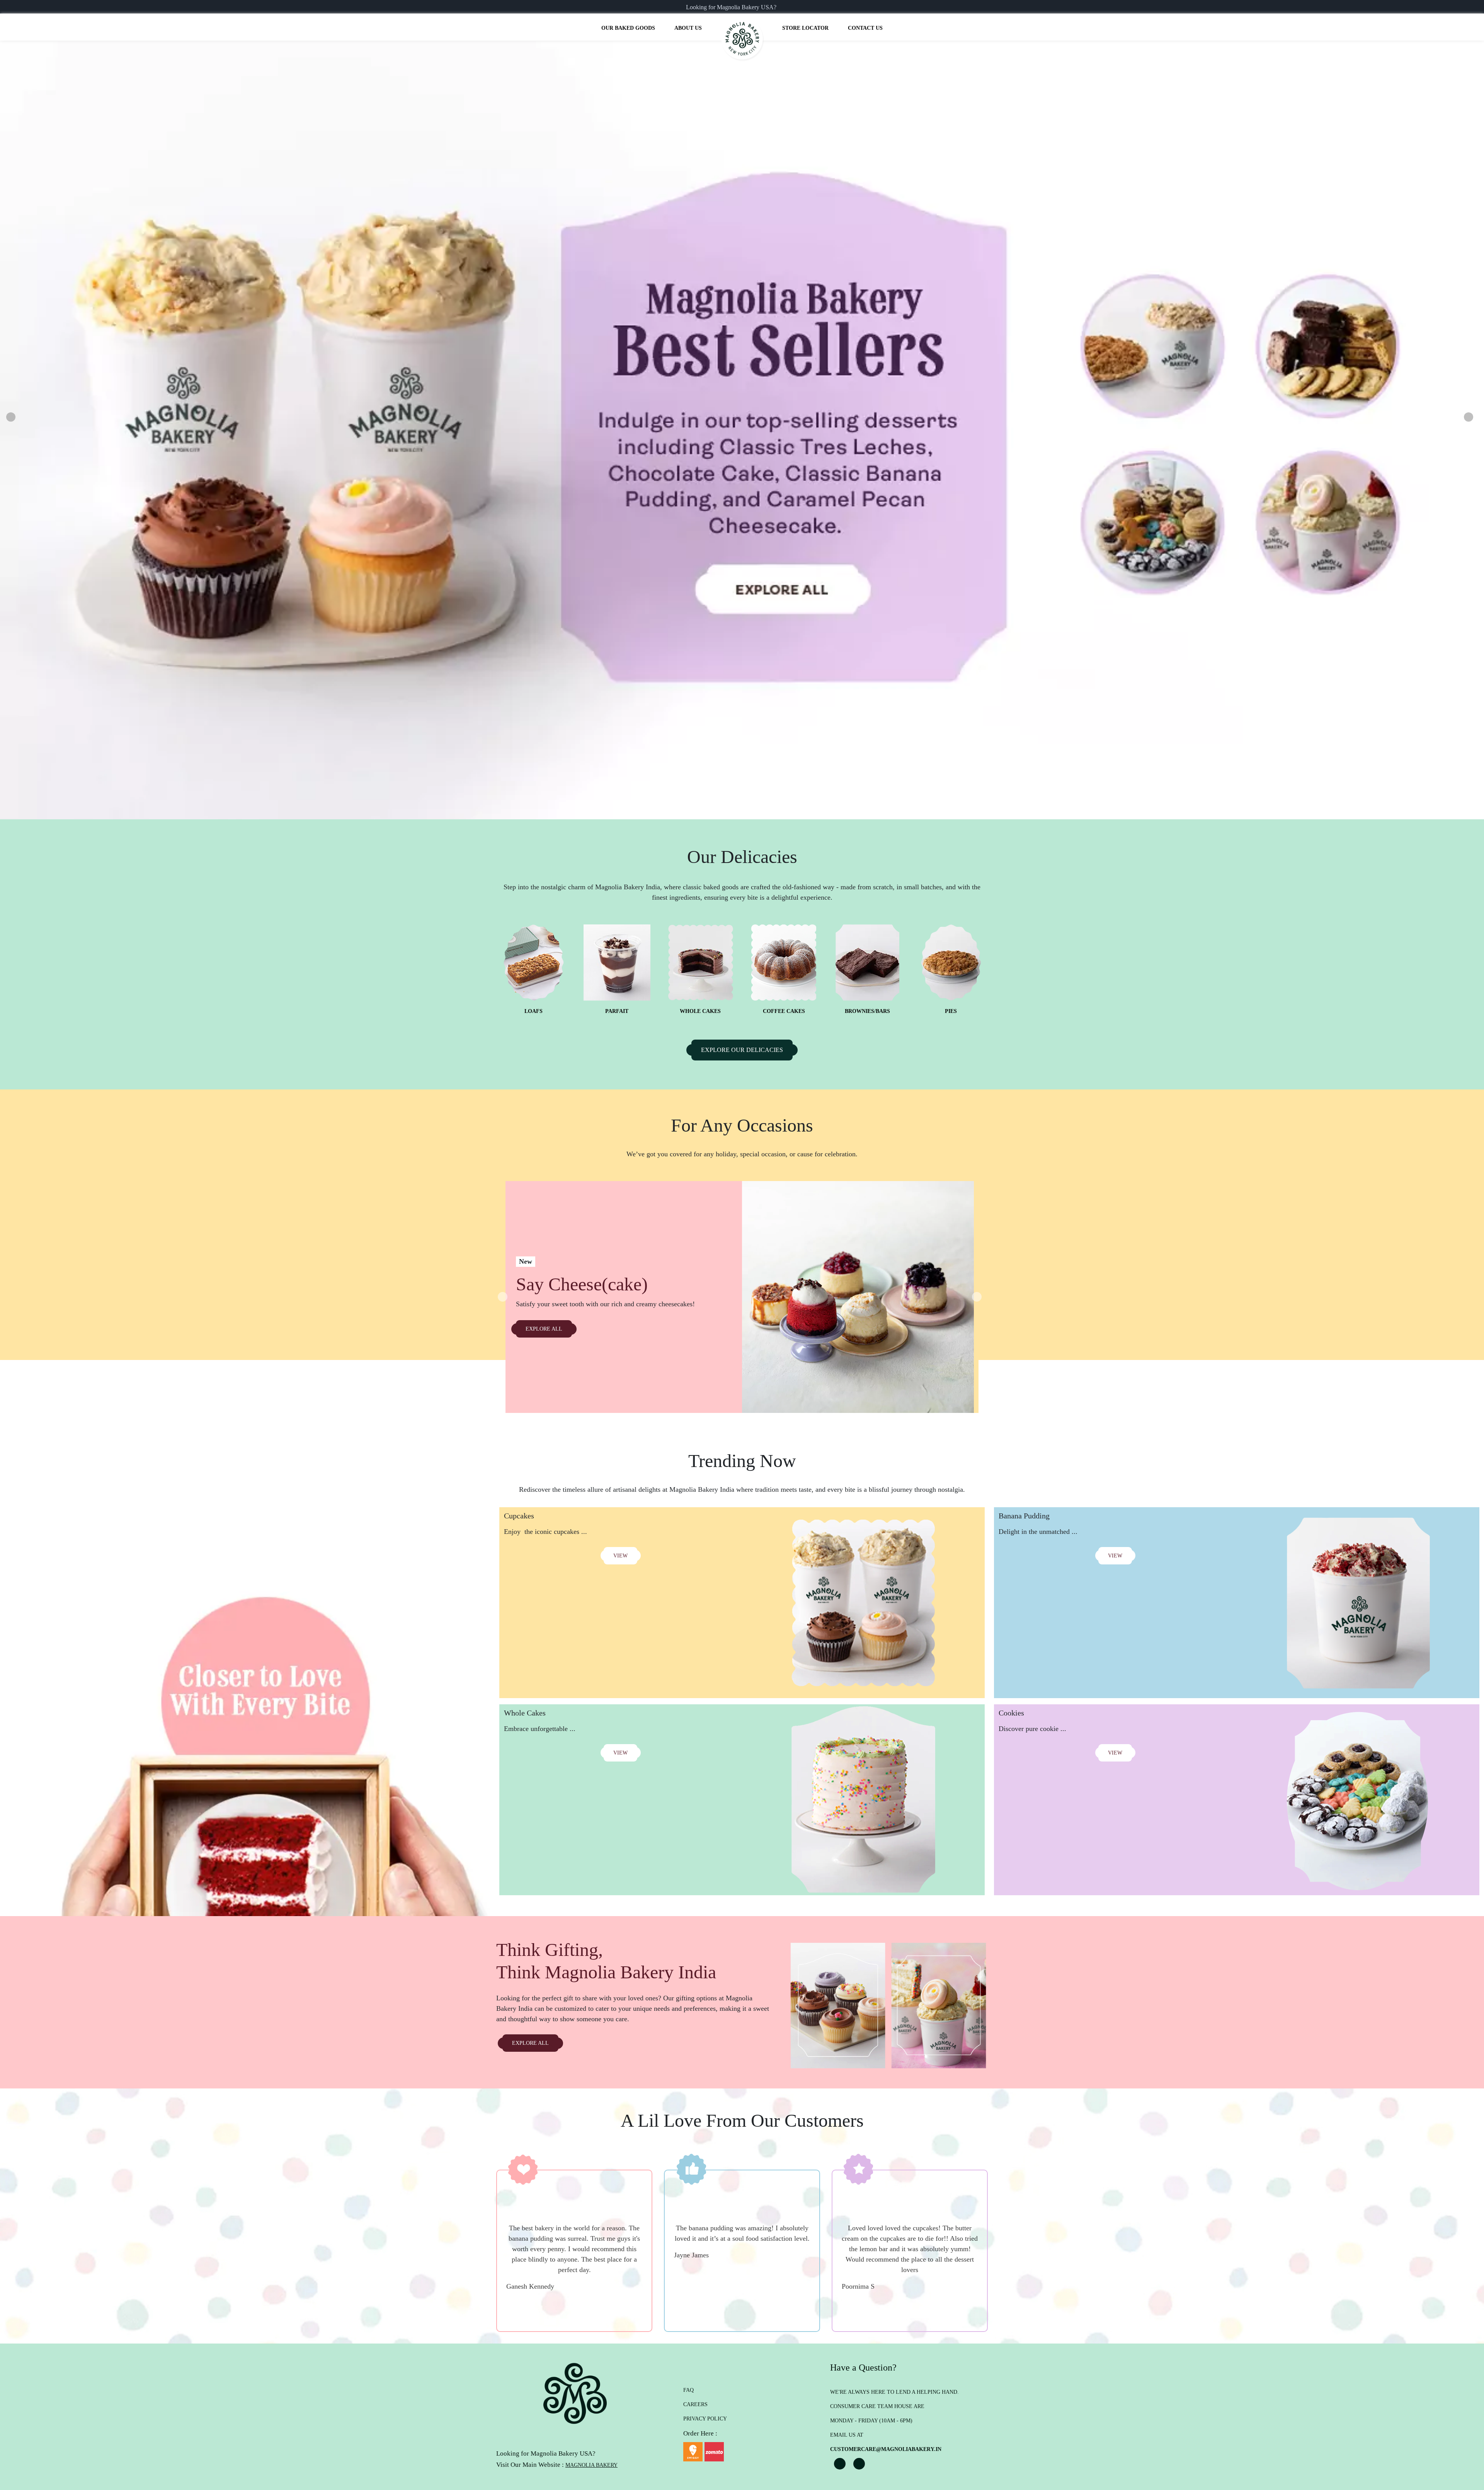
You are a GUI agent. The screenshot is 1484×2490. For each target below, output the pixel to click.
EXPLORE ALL (544, 1329)
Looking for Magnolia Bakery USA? (731, 7)
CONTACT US (865, 28)
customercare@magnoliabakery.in (886, 2449)
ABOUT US (688, 28)
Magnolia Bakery (591, 2465)
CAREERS (695, 2404)
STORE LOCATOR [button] (805, 28)
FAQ (688, 2390)
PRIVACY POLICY (705, 2419)
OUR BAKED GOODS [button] (628, 28)
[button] (8, 417)
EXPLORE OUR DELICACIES (742, 1050)
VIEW (620, 1556)
